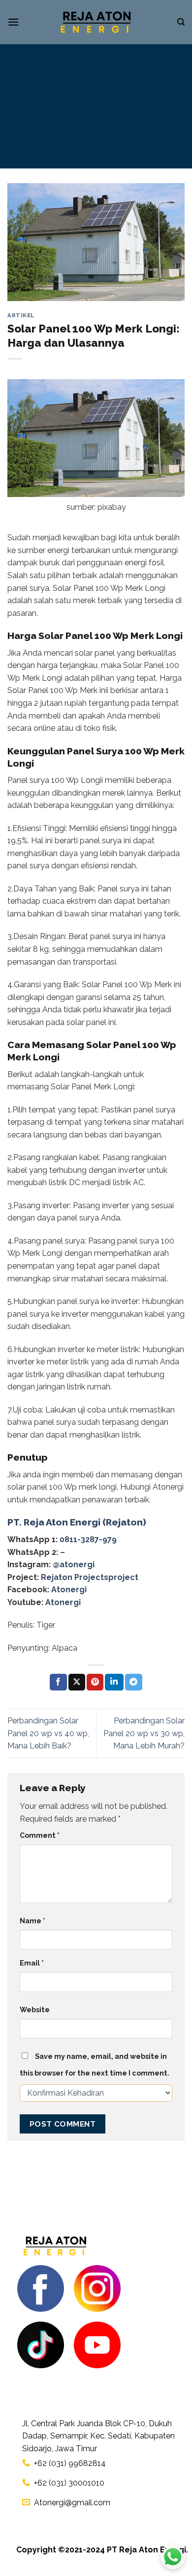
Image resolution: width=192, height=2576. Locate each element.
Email (32, 1963)
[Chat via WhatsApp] (173, 2557)
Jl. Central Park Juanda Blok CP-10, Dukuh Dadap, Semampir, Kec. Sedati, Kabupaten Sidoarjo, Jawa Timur (98, 2436)
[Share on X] (77, 1682)
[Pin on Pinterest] (95, 1682)
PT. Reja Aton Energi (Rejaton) (77, 1522)
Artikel (21, 315)
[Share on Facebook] (58, 1682)
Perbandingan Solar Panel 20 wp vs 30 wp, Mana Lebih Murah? (144, 1733)
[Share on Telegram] (133, 1682)
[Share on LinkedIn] (114, 1682)
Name (32, 1921)
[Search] (181, 22)
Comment (40, 1835)
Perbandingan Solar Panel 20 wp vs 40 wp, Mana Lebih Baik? (48, 1733)
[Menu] (13, 22)
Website (35, 2009)
